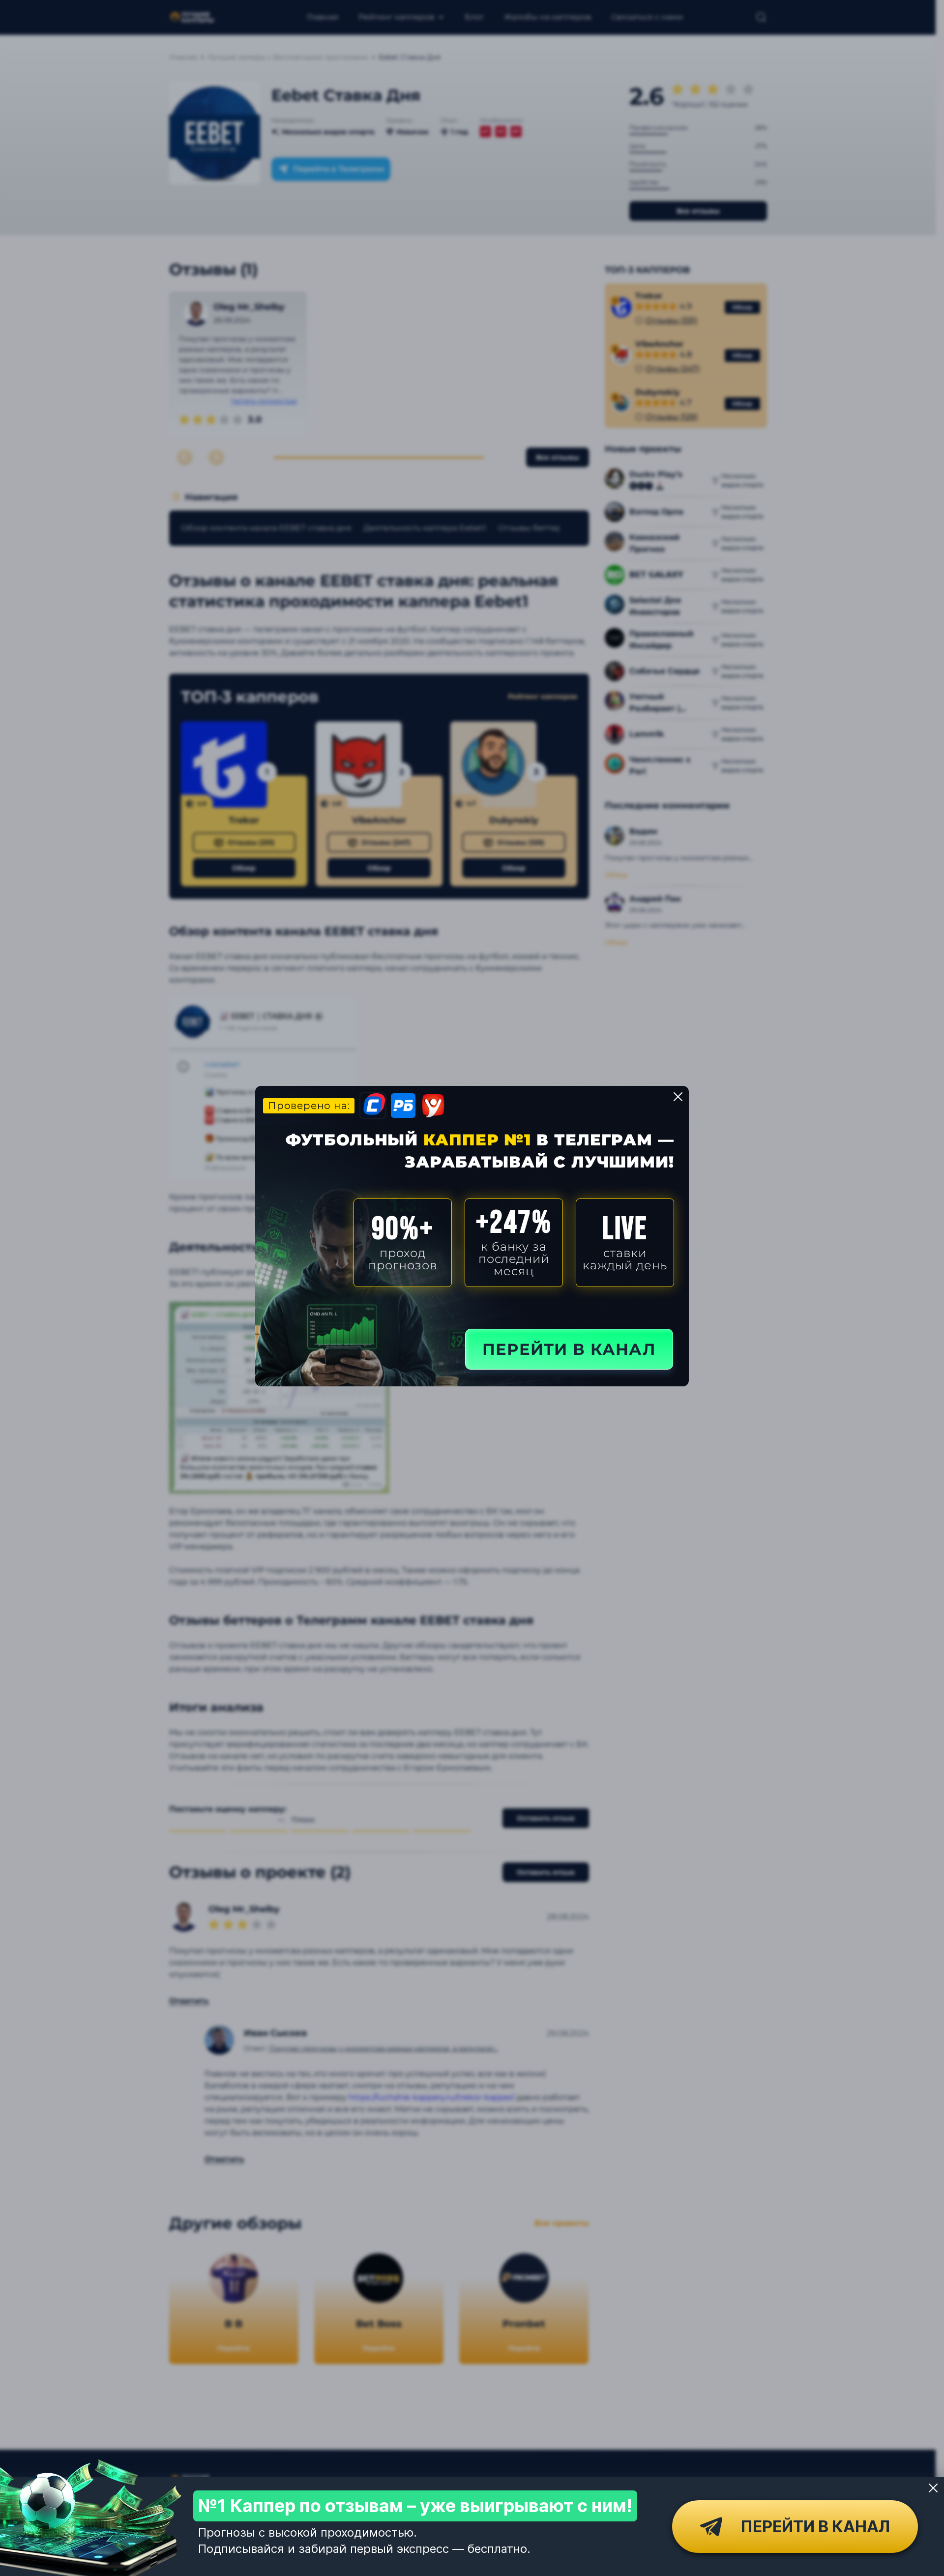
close (678, 1097)
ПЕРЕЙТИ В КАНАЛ (569, 1349)
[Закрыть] (933, 2488)
